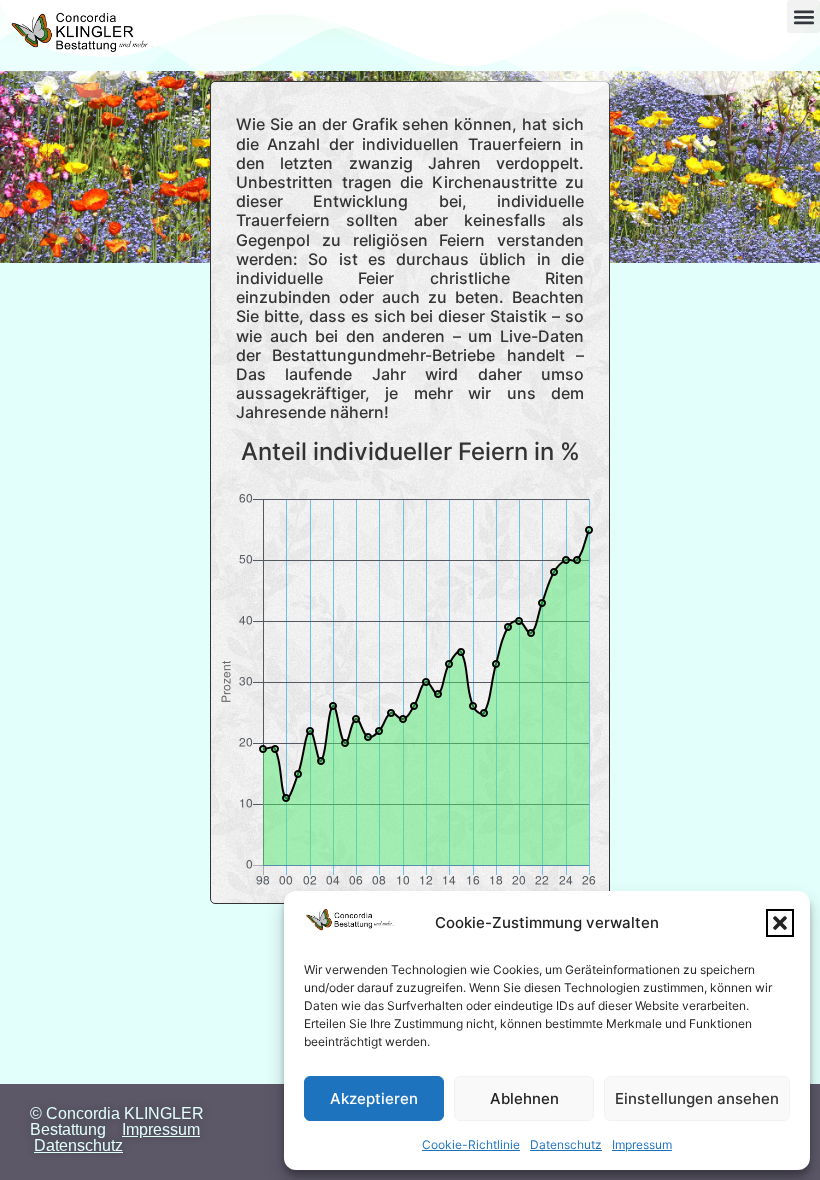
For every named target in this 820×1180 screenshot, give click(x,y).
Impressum (642, 1144)
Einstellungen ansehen (697, 1098)
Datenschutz (566, 1144)
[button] (780, 923)
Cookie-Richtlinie (471, 1144)
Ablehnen (524, 1098)
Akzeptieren (374, 1098)
